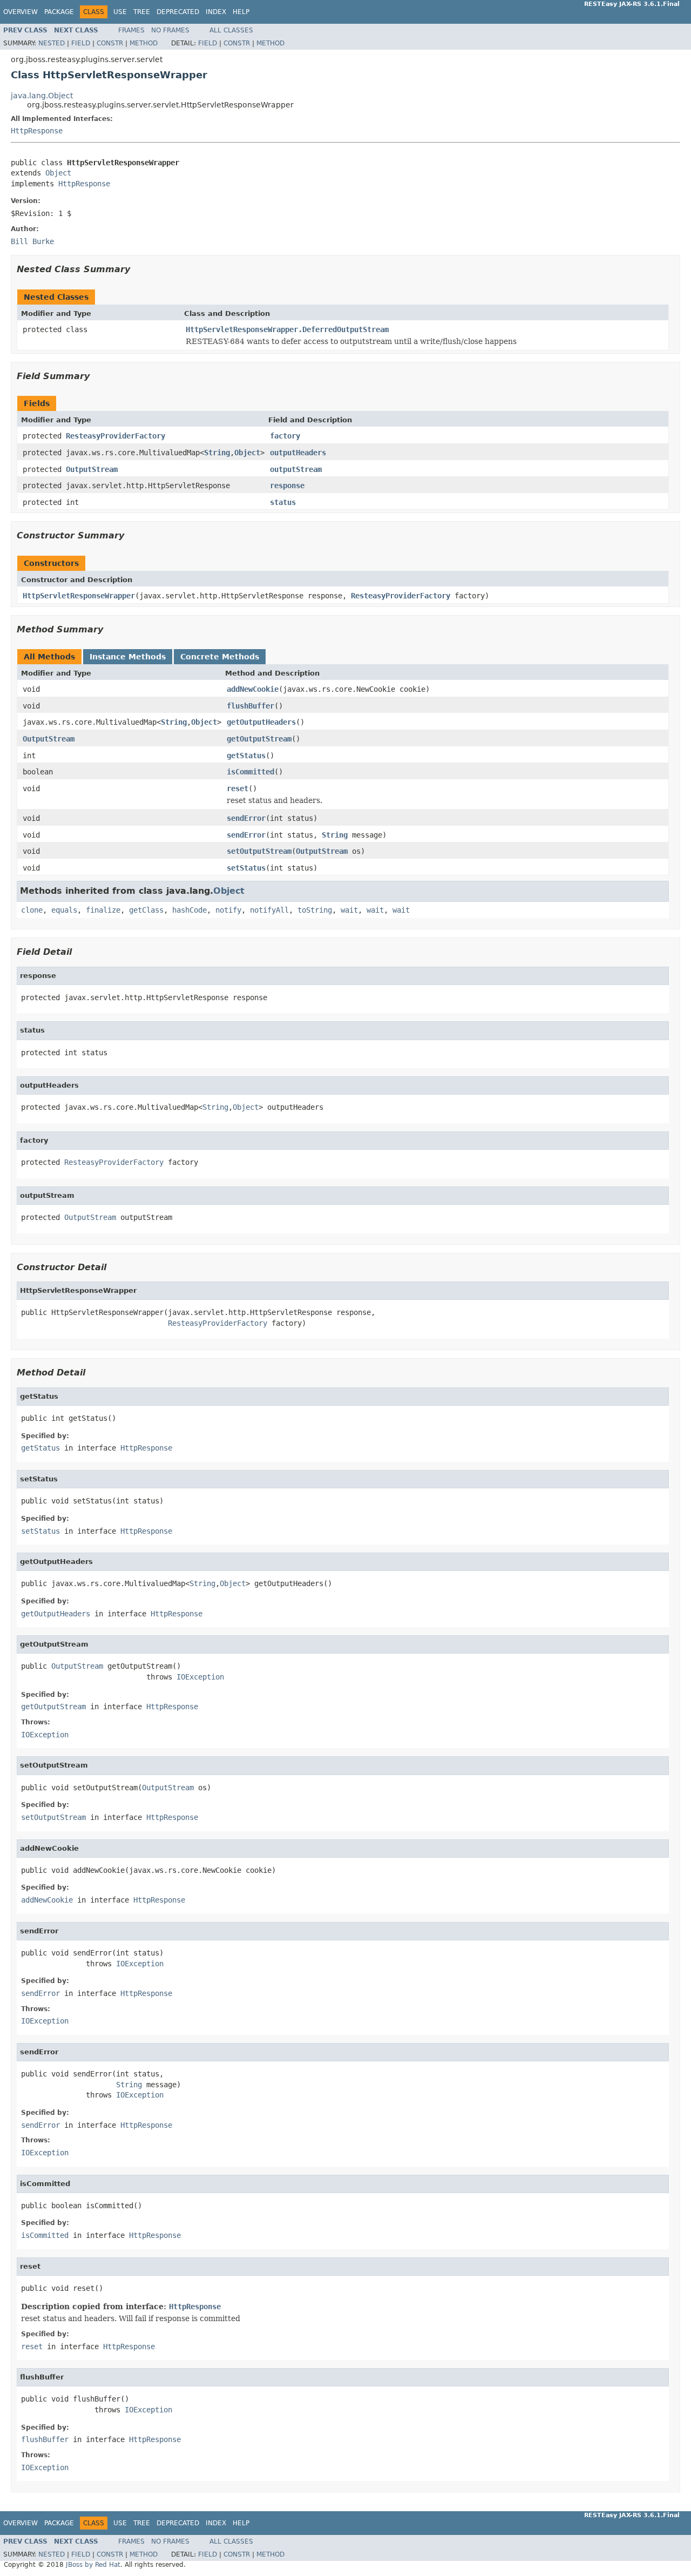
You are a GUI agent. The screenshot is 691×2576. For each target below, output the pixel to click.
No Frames (170, 30)
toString (315, 910)
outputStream (296, 469)
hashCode (189, 910)
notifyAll (269, 910)
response (287, 485)
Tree (142, 12)
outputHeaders (298, 453)
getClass (146, 910)
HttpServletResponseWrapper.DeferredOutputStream (287, 329)
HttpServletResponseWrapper (79, 596)
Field (81, 43)
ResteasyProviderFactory (116, 436)
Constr (110, 43)
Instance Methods (128, 657)
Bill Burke (32, 241)
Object (58, 173)
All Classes (231, 30)
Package (59, 12)
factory (285, 436)
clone (32, 910)
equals (64, 910)
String (217, 453)
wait (349, 910)
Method (144, 43)
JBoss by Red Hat (93, 2565)
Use (120, 12)
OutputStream (92, 469)
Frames (131, 30)
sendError (246, 818)
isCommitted (250, 772)
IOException (200, 1677)
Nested (52, 43)
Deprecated (178, 12)
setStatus (246, 868)
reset (238, 788)
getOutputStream (259, 739)
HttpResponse (37, 131)
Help (241, 12)
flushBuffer (250, 706)
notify (228, 910)
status (283, 502)
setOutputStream (259, 851)
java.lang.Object (42, 96)
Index (216, 12)
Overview (21, 12)
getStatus (246, 756)
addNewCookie (253, 689)
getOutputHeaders (261, 722)
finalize (103, 910)
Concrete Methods (220, 657)
